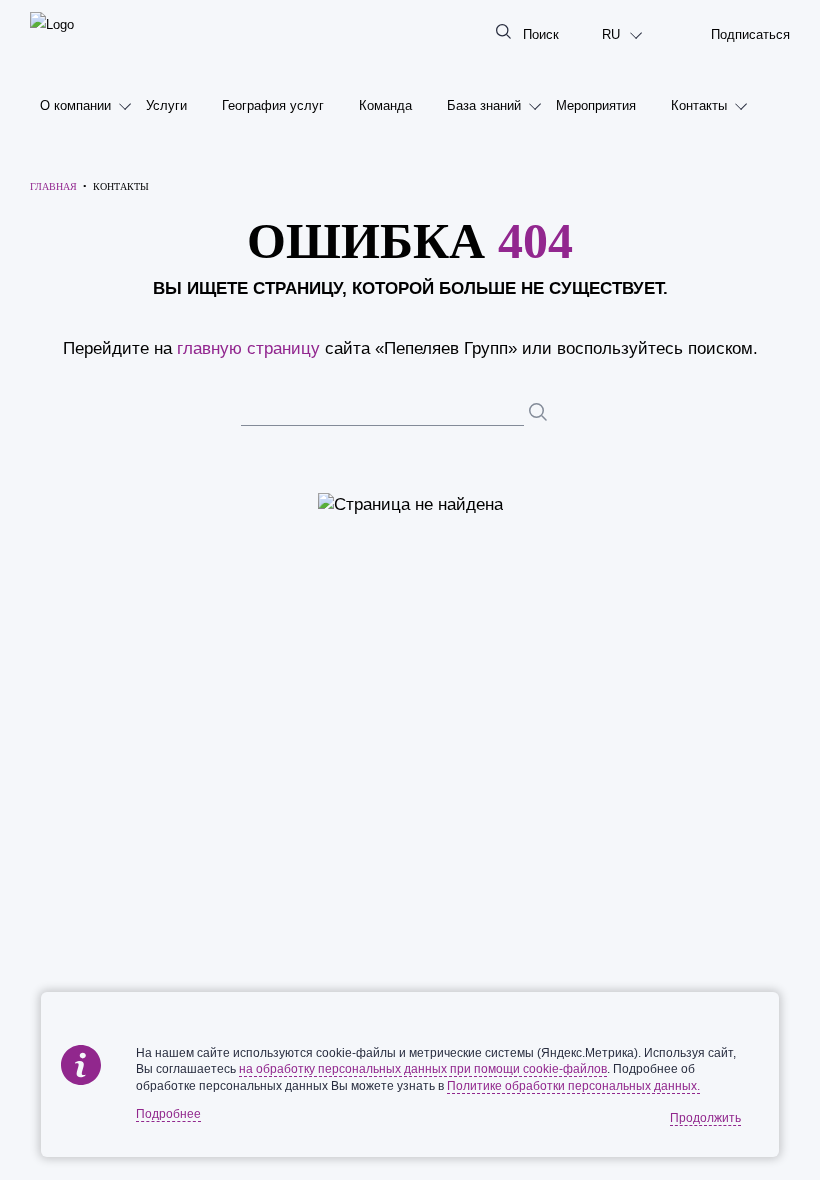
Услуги (166, 105)
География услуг (273, 105)
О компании (75, 105)
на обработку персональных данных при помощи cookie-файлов (423, 1069)
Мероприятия (596, 105)
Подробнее (168, 1114)
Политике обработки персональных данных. (573, 1086)
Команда (385, 105)
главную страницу (248, 348)
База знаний (484, 105)
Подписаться (750, 34)
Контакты (699, 105)
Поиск (541, 34)
